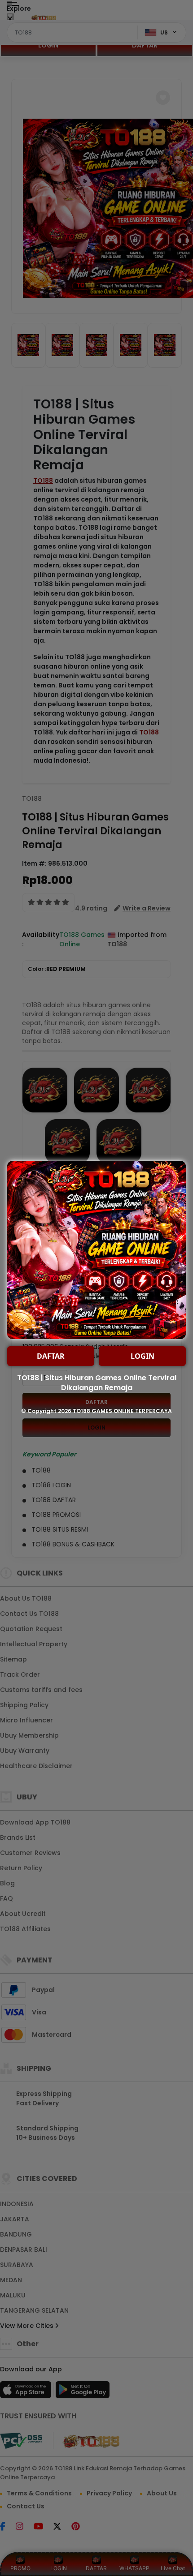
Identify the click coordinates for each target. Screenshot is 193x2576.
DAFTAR (51, 1356)
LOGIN (143, 1356)
